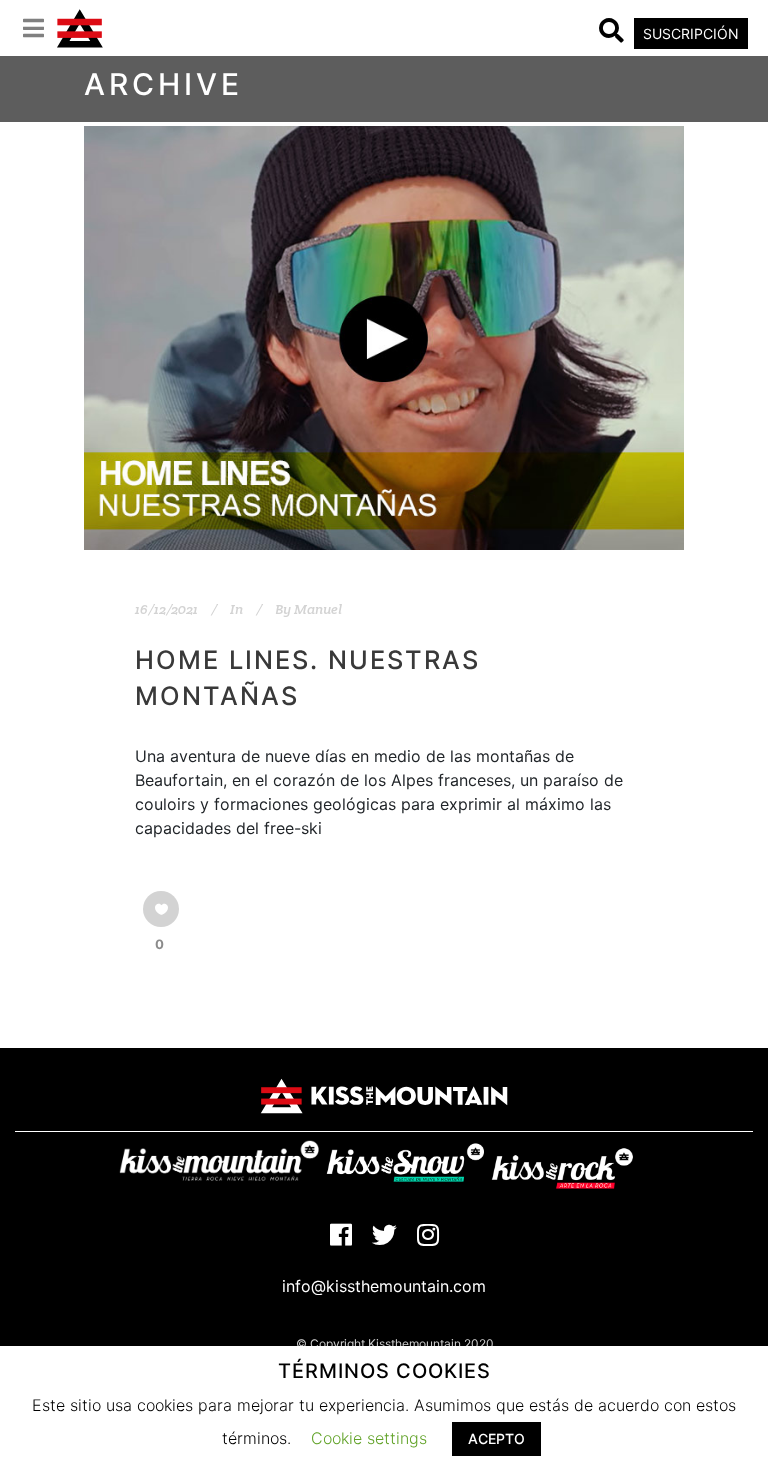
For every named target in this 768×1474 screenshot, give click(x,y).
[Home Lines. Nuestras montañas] (384, 338)
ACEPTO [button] (496, 1438)
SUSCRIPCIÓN (691, 33)
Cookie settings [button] (369, 1438)
